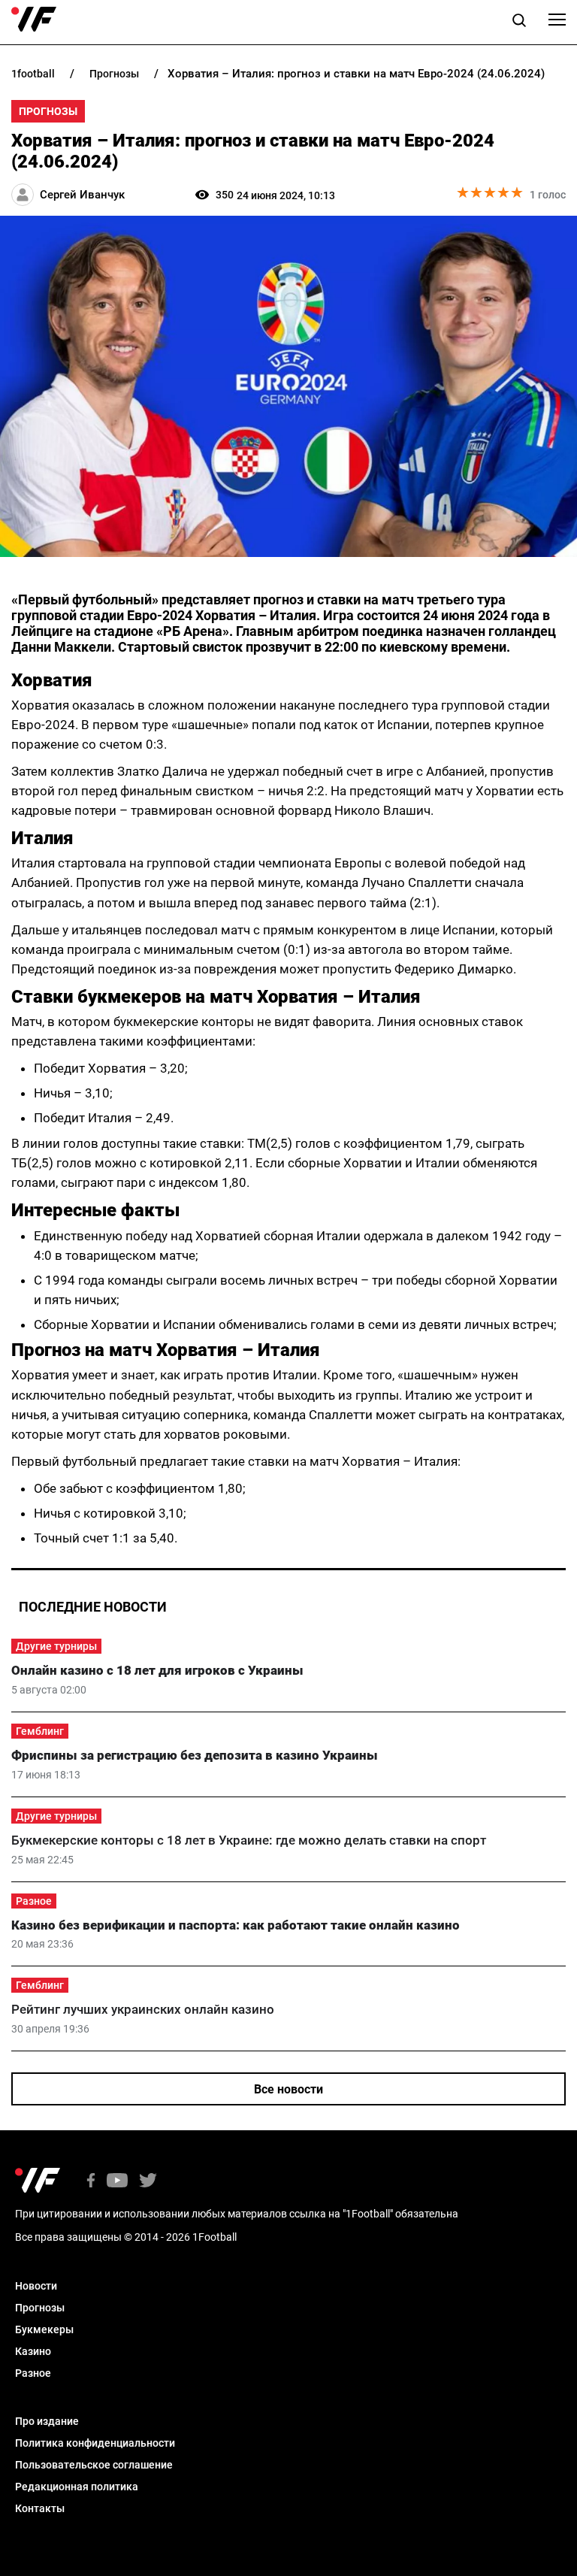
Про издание (47, 2421)
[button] (519, 23)
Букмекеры (44, 2329)
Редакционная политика (77, 2487)
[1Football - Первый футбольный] (34, 20)
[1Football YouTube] (117, 2182)
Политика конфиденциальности (95, 2443)
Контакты (40, 2508)
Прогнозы (48, 111)
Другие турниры (56, 1646)
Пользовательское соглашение (94, 2465)
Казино (33, 2351)
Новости (36, 2286)
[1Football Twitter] (148, 2182)
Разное (34, 1901)
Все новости (288, 2089)
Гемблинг (40, 1731)
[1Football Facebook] (91, 2182)
